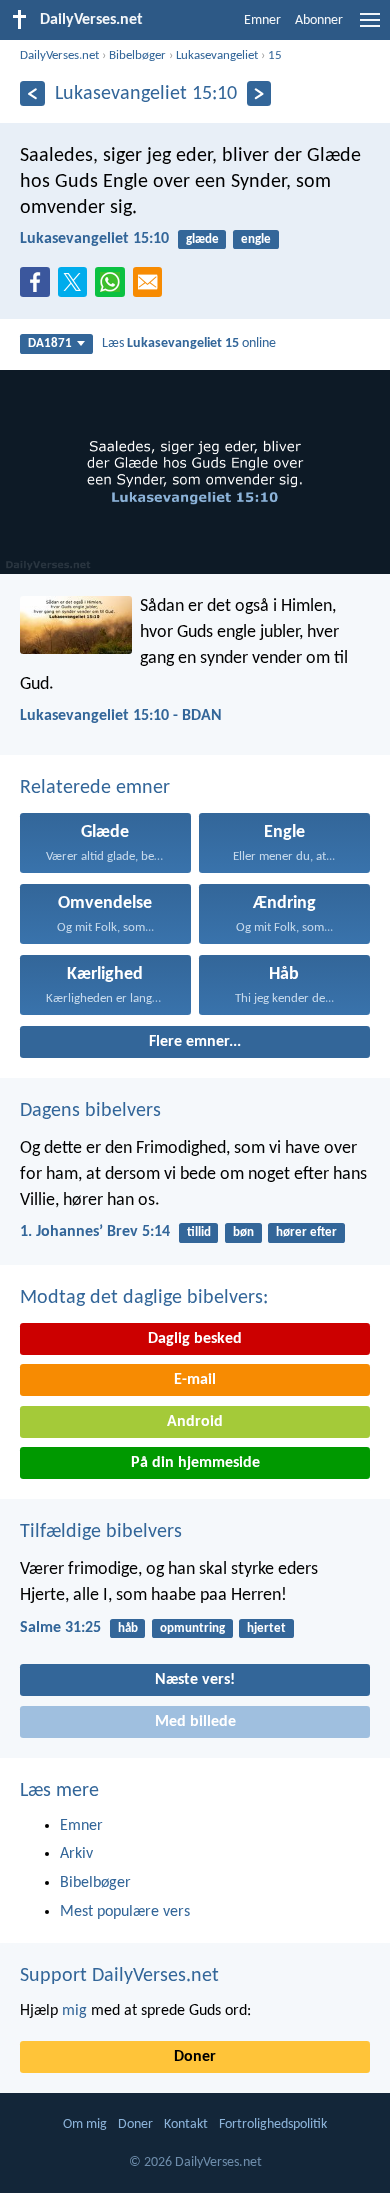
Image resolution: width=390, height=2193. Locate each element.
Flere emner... (195, 1042)
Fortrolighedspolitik (273, 2124)
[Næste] (259, 93)
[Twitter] (77, 288)
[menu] (370, 28)
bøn (243, 1232)
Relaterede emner (95, 788)
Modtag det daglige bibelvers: (144, 1298)
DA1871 (50, 343)
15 (275, 55)
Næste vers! (195, 1680)
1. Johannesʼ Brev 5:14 (95, 1232)
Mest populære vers (125, 1912)
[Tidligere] (32, 93)
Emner (262, 20)
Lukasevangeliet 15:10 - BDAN (121, 716)
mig (74, 2011)
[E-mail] (152, 288)
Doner (195, 2057)
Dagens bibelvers (90, 1111)
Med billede (195, 1722)
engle (256, 239)
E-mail (195, 1380)
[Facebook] (39, 288)
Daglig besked (195, 1339)
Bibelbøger (137, 55)
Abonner (319, 20)
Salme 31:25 (60, 1628)
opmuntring (192, 1628)
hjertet (266, 1628)
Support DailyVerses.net (119, 1976)
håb (128, 1628)
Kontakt (186, 2124)
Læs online (189, 343)
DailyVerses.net (59, 55)
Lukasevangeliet (217, 55)
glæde (202, 239)
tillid (199, 1232)
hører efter (306, 1232)
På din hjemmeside (195, 1463)
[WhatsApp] (114, 283)
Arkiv (76, 1854)
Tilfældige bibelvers (101, 1532)
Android (195, 1422)
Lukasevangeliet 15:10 (94, 239)
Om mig (85, 2124)
